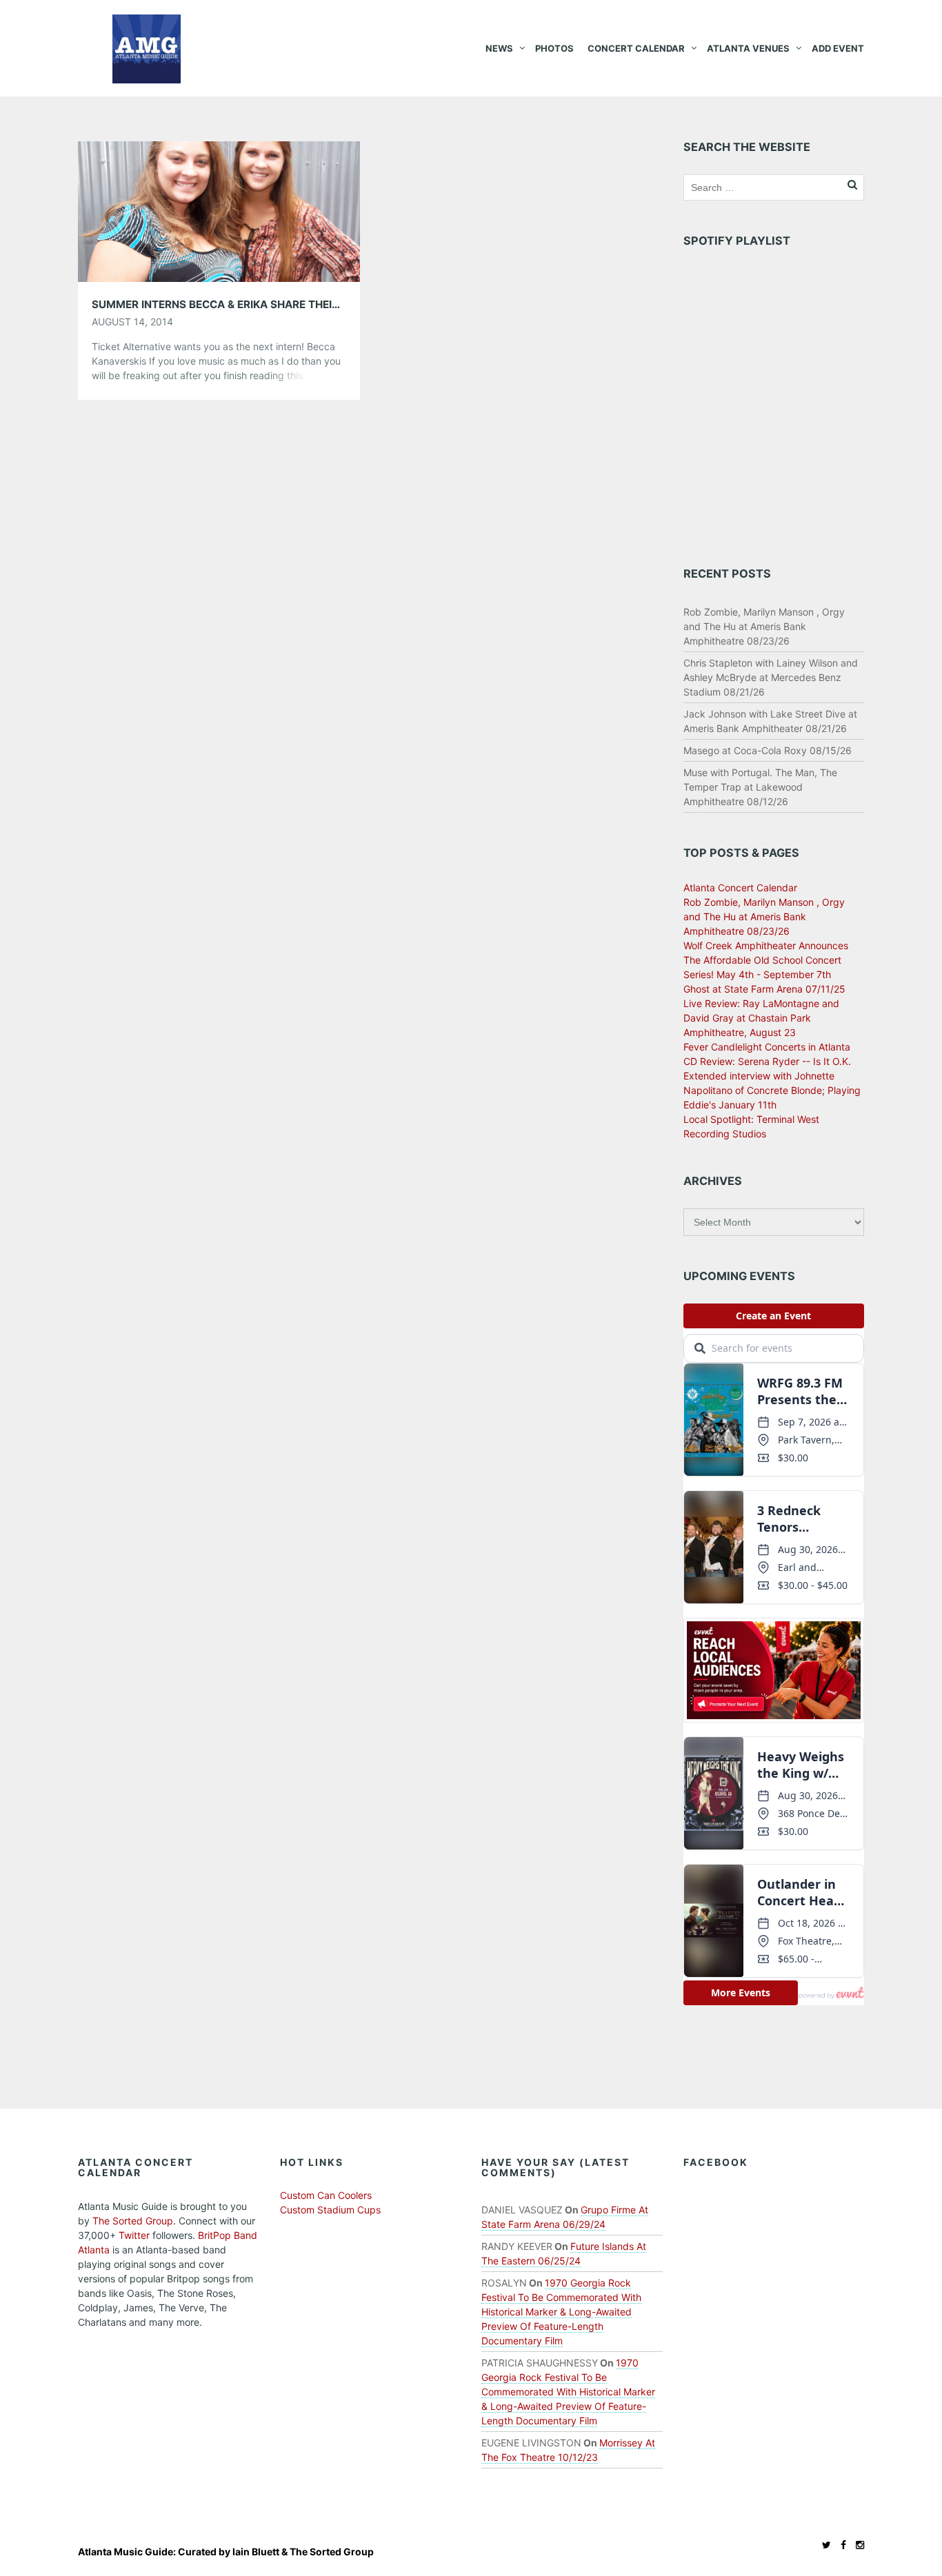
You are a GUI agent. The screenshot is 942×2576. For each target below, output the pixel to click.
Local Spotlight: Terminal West (751, 1119)
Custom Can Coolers (326, 2195)
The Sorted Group (133, 2221)
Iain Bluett (256, 2552)
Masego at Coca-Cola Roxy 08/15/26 (768, 750)
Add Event (838, 48)
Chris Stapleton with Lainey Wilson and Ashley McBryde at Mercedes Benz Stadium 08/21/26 (771, 677)
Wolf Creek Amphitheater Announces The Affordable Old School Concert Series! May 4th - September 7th (766, 960)
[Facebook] (840, 2545)
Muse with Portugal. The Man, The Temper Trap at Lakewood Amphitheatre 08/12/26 (760, 787)
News (499, 48)
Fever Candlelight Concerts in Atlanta (767, 1047)
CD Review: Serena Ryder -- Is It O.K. (767, 1061)
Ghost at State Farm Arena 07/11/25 (764, 989)
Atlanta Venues (748, 48)
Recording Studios (725, 1134)
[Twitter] (823, 2545)
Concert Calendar (636, 48)
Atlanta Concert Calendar (740, 888)
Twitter (134, 2235)
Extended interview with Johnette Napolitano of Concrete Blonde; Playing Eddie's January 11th (772, 1090)
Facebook (716, 2162)
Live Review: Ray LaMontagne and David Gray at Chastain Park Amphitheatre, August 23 (761, 1018)
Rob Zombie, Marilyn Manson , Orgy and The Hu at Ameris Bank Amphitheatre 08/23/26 (764, 626)
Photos (554, 48)
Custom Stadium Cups (330, 2210)
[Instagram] (856, 2545)
